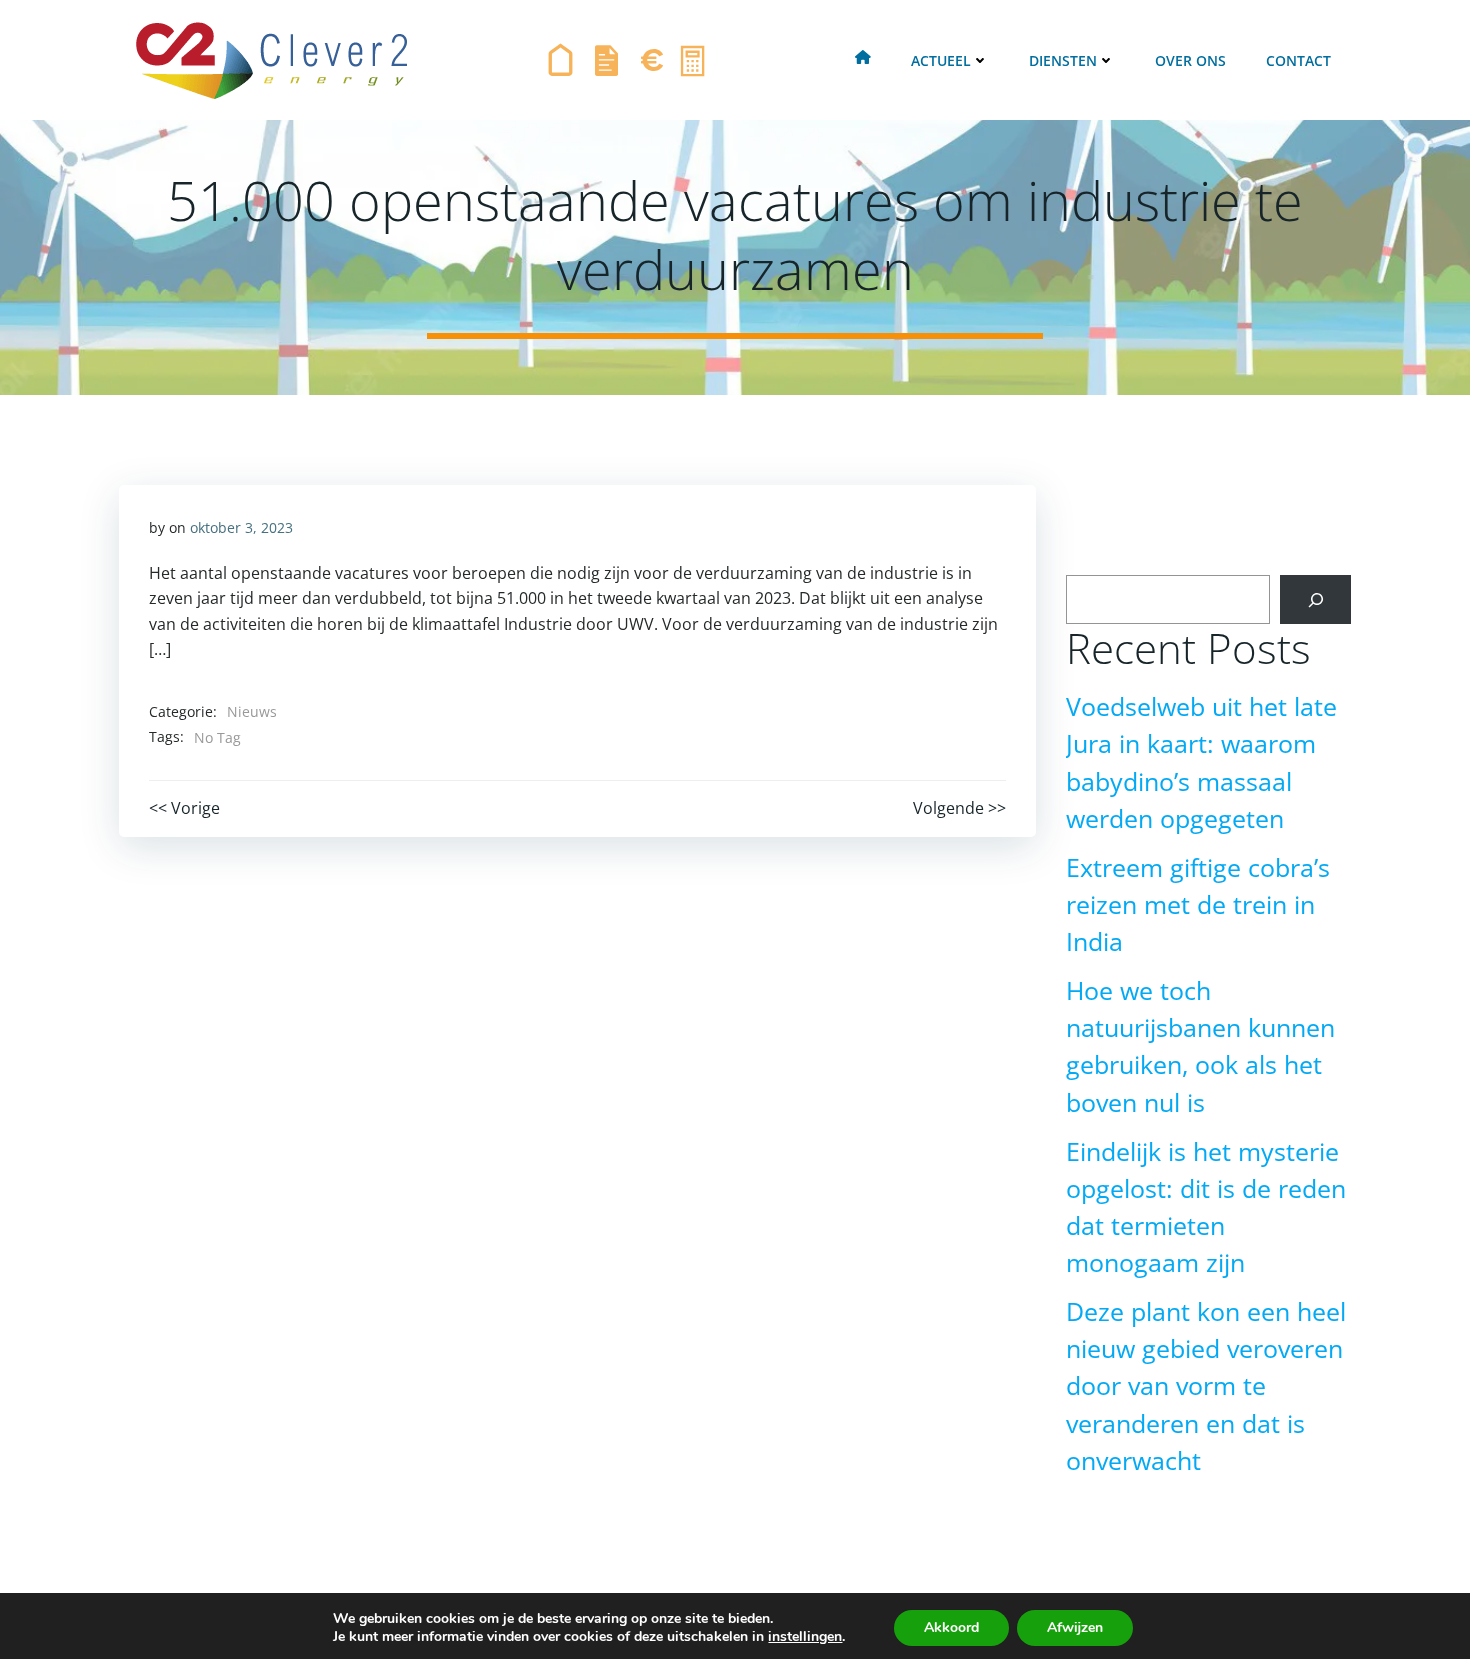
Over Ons (1190, 60)
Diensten (1063, 60)
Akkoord (951, 1627)
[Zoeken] (1315, 599)
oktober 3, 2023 (241, 527)
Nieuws (252, 711)
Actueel (941, 60)
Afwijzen (1075, 1627)
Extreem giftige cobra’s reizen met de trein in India (1198, 904)
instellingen (805, 1637)
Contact (1298, 60)
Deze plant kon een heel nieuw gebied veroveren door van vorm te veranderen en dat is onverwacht (1206, 1386)
